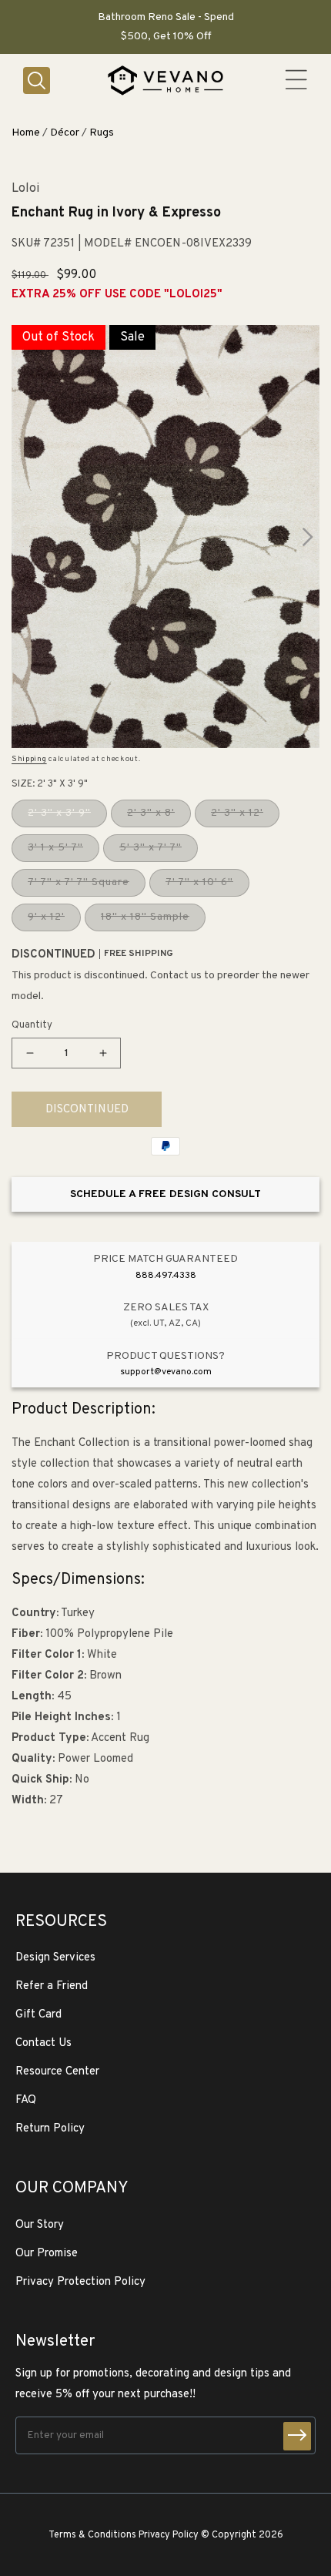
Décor (65, 133)
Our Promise (47, 2254)
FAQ (26, 2100)
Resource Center (57, 2072)
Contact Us (43, 2043)
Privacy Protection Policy (80, 2282)
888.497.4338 (166, 1276)
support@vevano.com (166, 1372)
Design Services (55, 1958)
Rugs (102, 133)
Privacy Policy (169, 2535)
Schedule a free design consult (165, 1194)
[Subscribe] (297, 2436)
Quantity (32, 1025)
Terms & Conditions (92, 2535)
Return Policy (50, 2129)
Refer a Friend (52, 1986)
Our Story (40, 2225)
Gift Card (38, 2015)
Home (26, 133)
